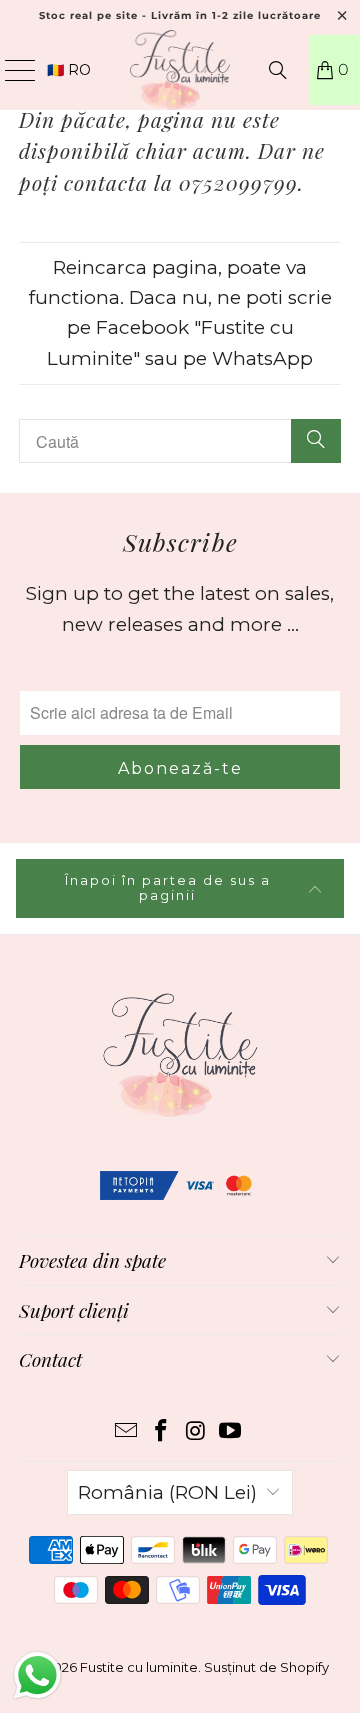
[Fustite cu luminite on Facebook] (162, 1432)
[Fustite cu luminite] (180, 70)
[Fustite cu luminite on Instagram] (197, 1432)
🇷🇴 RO (69, 70)
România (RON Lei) (167, 1492)
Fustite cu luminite (139, 1667)
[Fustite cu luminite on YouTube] (231, 1432)
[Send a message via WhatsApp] (37, 1675)
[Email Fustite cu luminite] (127, 1432)
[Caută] (278, 70)
